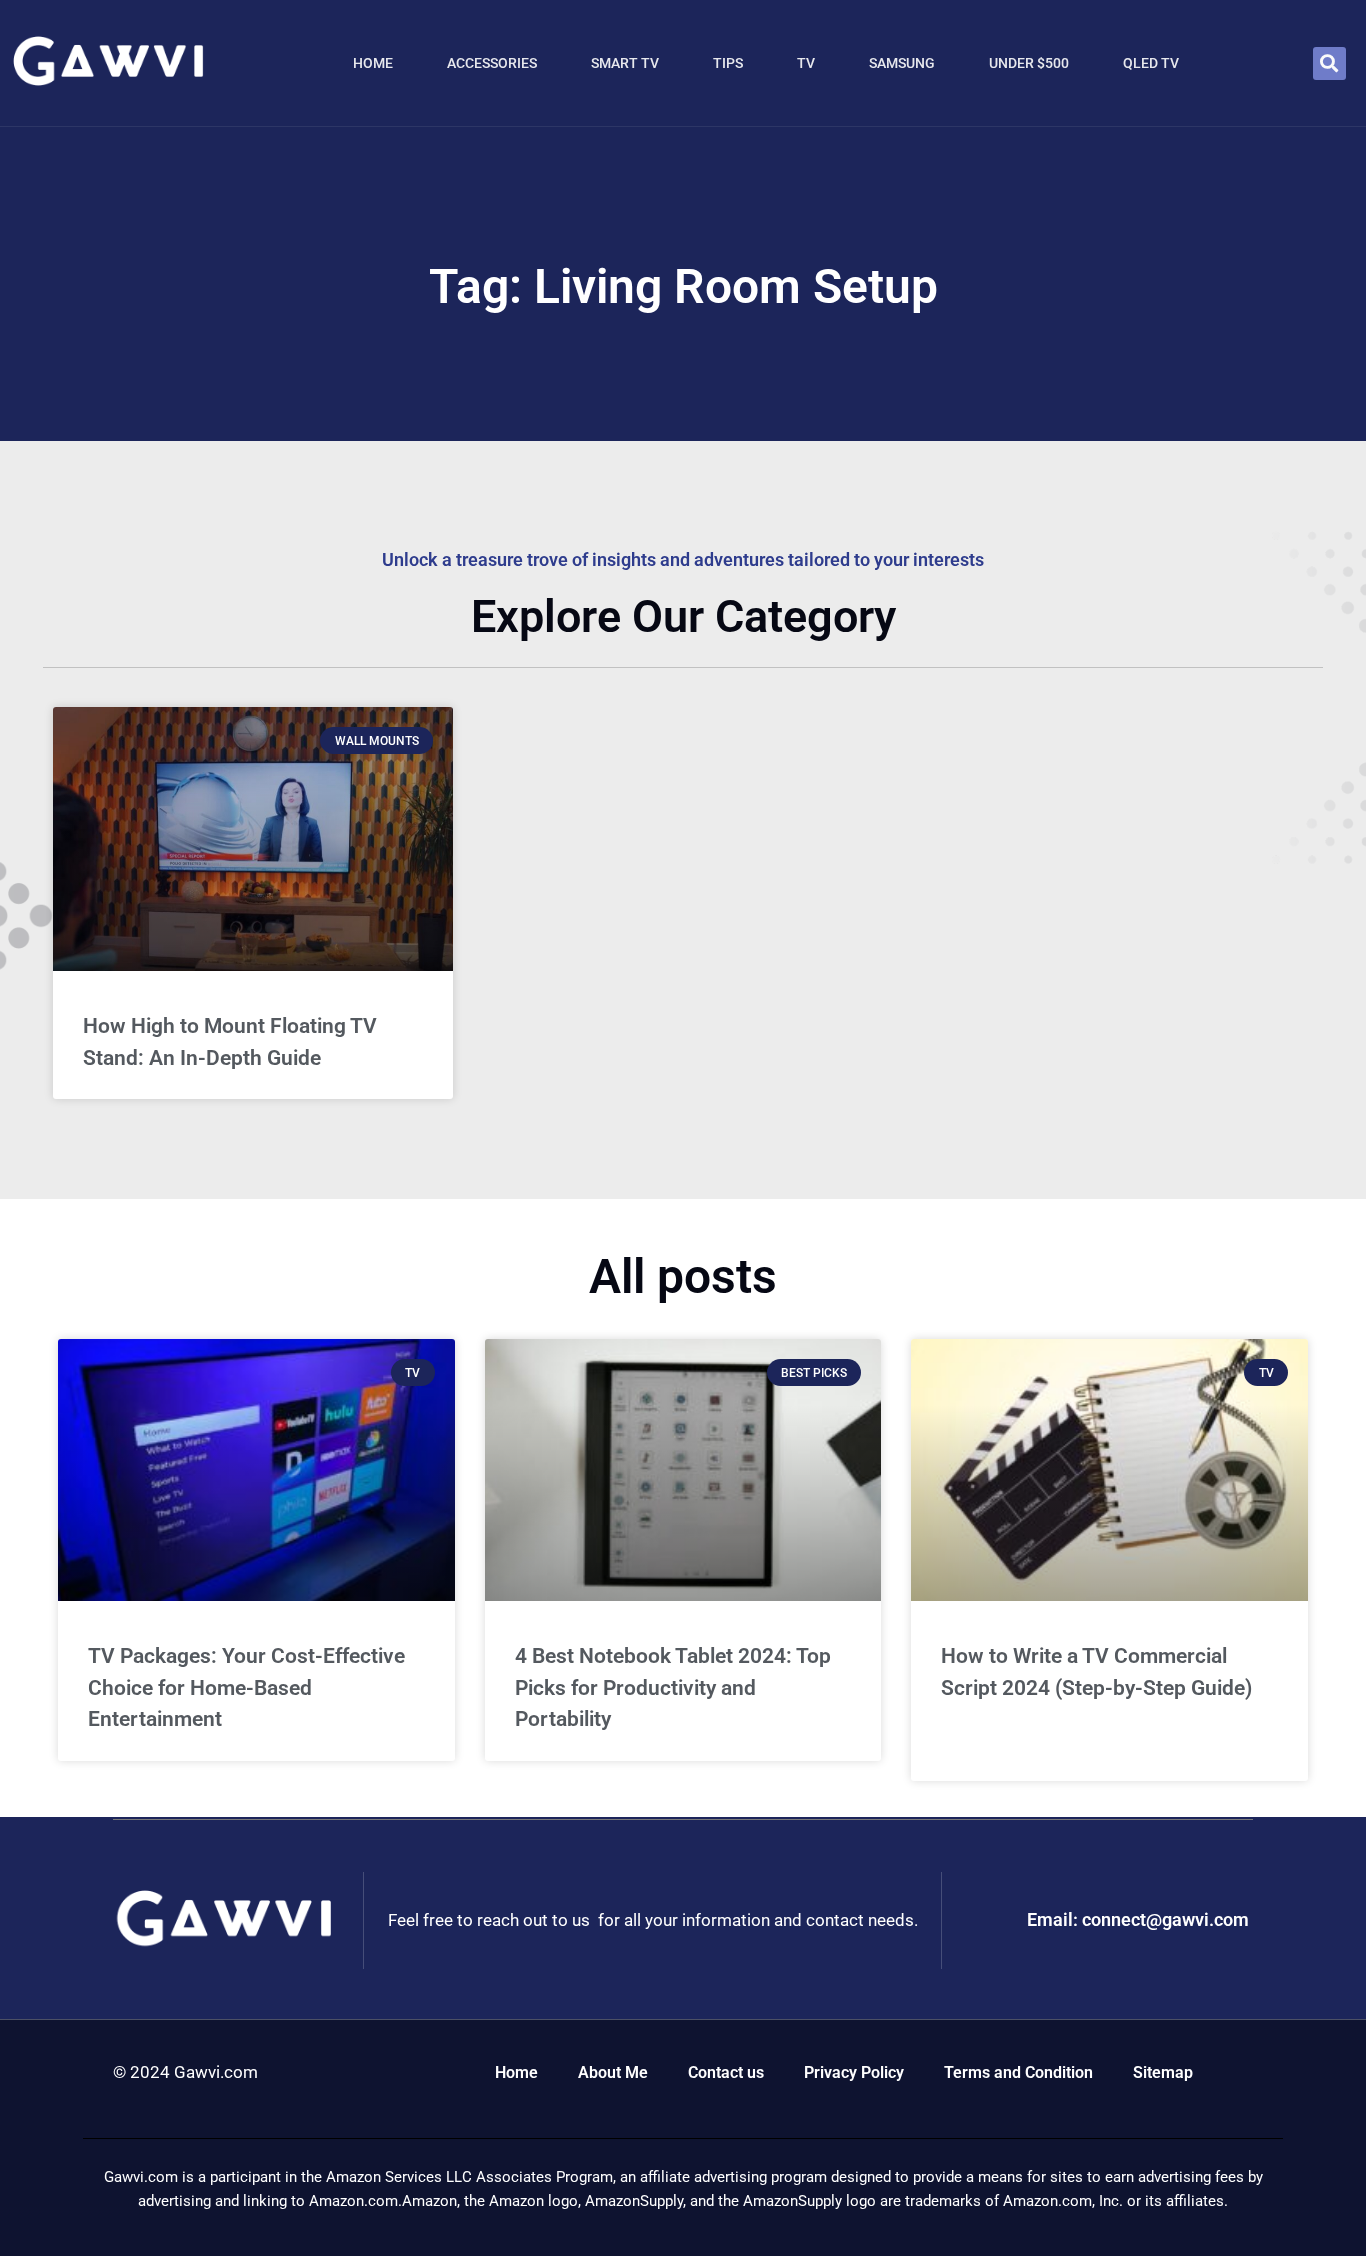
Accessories (492, 63)
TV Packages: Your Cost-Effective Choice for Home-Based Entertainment (246, 1687)
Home (373, 63)
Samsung (902, 63)
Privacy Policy (854, 2072)
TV (806, 63)
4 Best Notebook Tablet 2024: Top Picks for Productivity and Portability (673, 1687)
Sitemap (1163, 2072)
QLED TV (1151, 63)
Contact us (726, 2072)
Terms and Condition (1018, 2072)
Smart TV (625, 63)
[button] (1329, 63)
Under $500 (1029, 63)
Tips (728, 63)
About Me (613, 2072)
